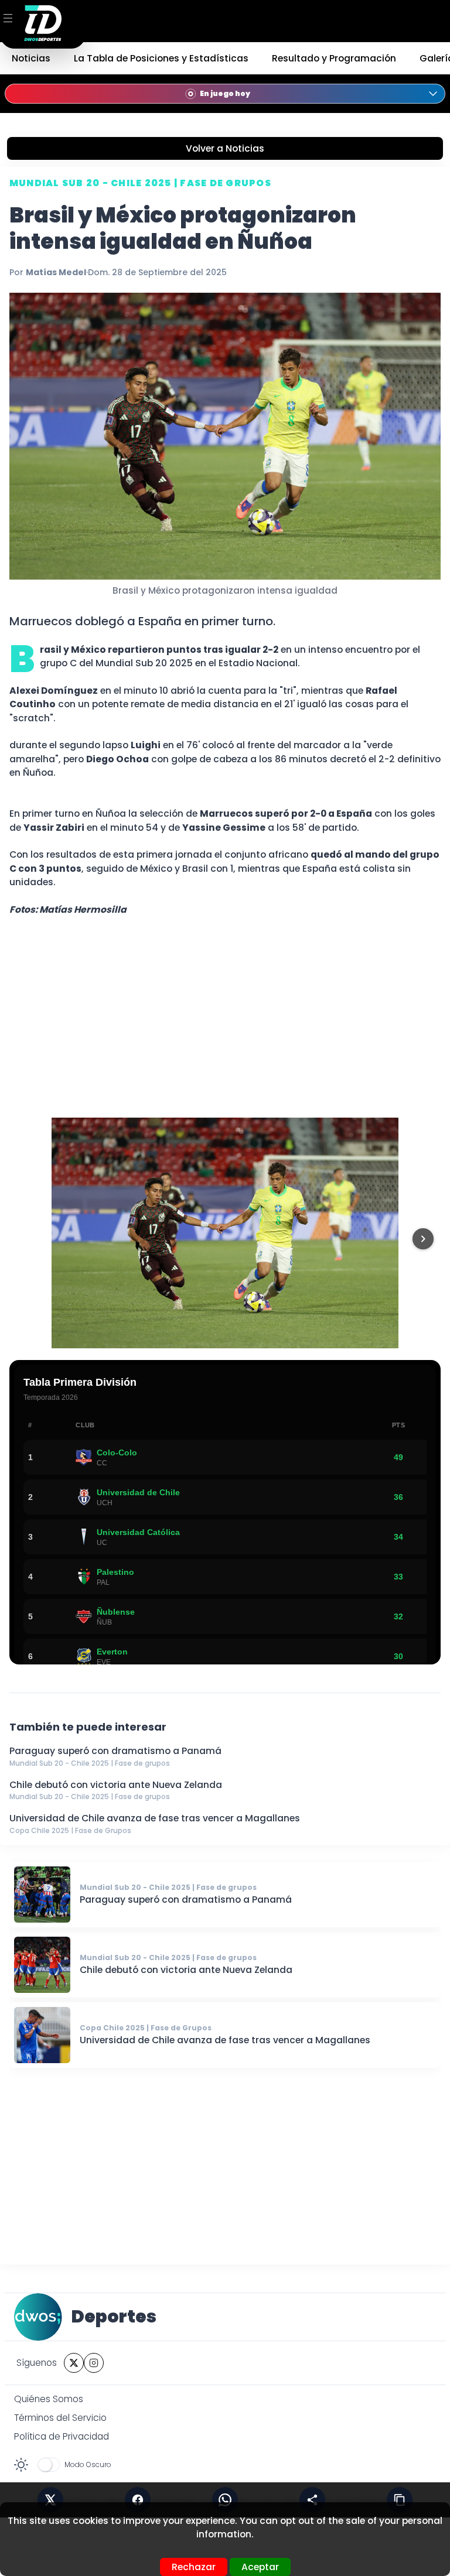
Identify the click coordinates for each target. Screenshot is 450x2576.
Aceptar (260, 2567)
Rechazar (194, 2567)
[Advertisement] (225, 1017)
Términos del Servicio (60, 2418)
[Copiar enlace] (400, 2500)
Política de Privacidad (62, 2436)
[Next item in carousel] (423, 1239)
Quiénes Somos (49, 2399)
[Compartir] (312, 2500)
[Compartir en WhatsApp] (225, 2500)
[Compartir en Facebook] (138, 2500)
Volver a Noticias (225, 148)
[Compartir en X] (50, 2500)
